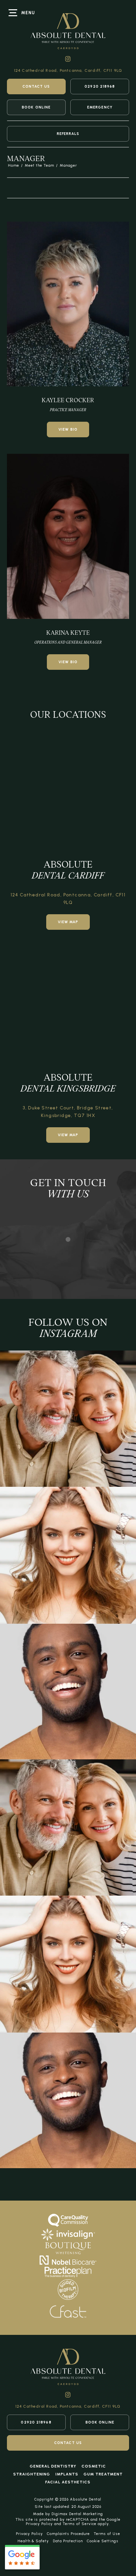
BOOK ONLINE (36, 107)
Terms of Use (107, 2534)
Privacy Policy (39, 2524)
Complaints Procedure (68, 2534)
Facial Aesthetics (68, 2482)
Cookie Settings (103, 2541)
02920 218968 (100, 86)
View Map (68, 922)
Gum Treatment (103, 2474)
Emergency (100, 107)
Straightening (32, 2474)
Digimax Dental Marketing (77, 2514)
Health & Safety (33, 2541)
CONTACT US (36, 86)
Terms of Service (80, 2524)
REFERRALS (68, 134)
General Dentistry (53, 2466)
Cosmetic (94, 2466)
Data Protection (68, 2541)
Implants (67, 2474)
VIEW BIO (68, 429)
